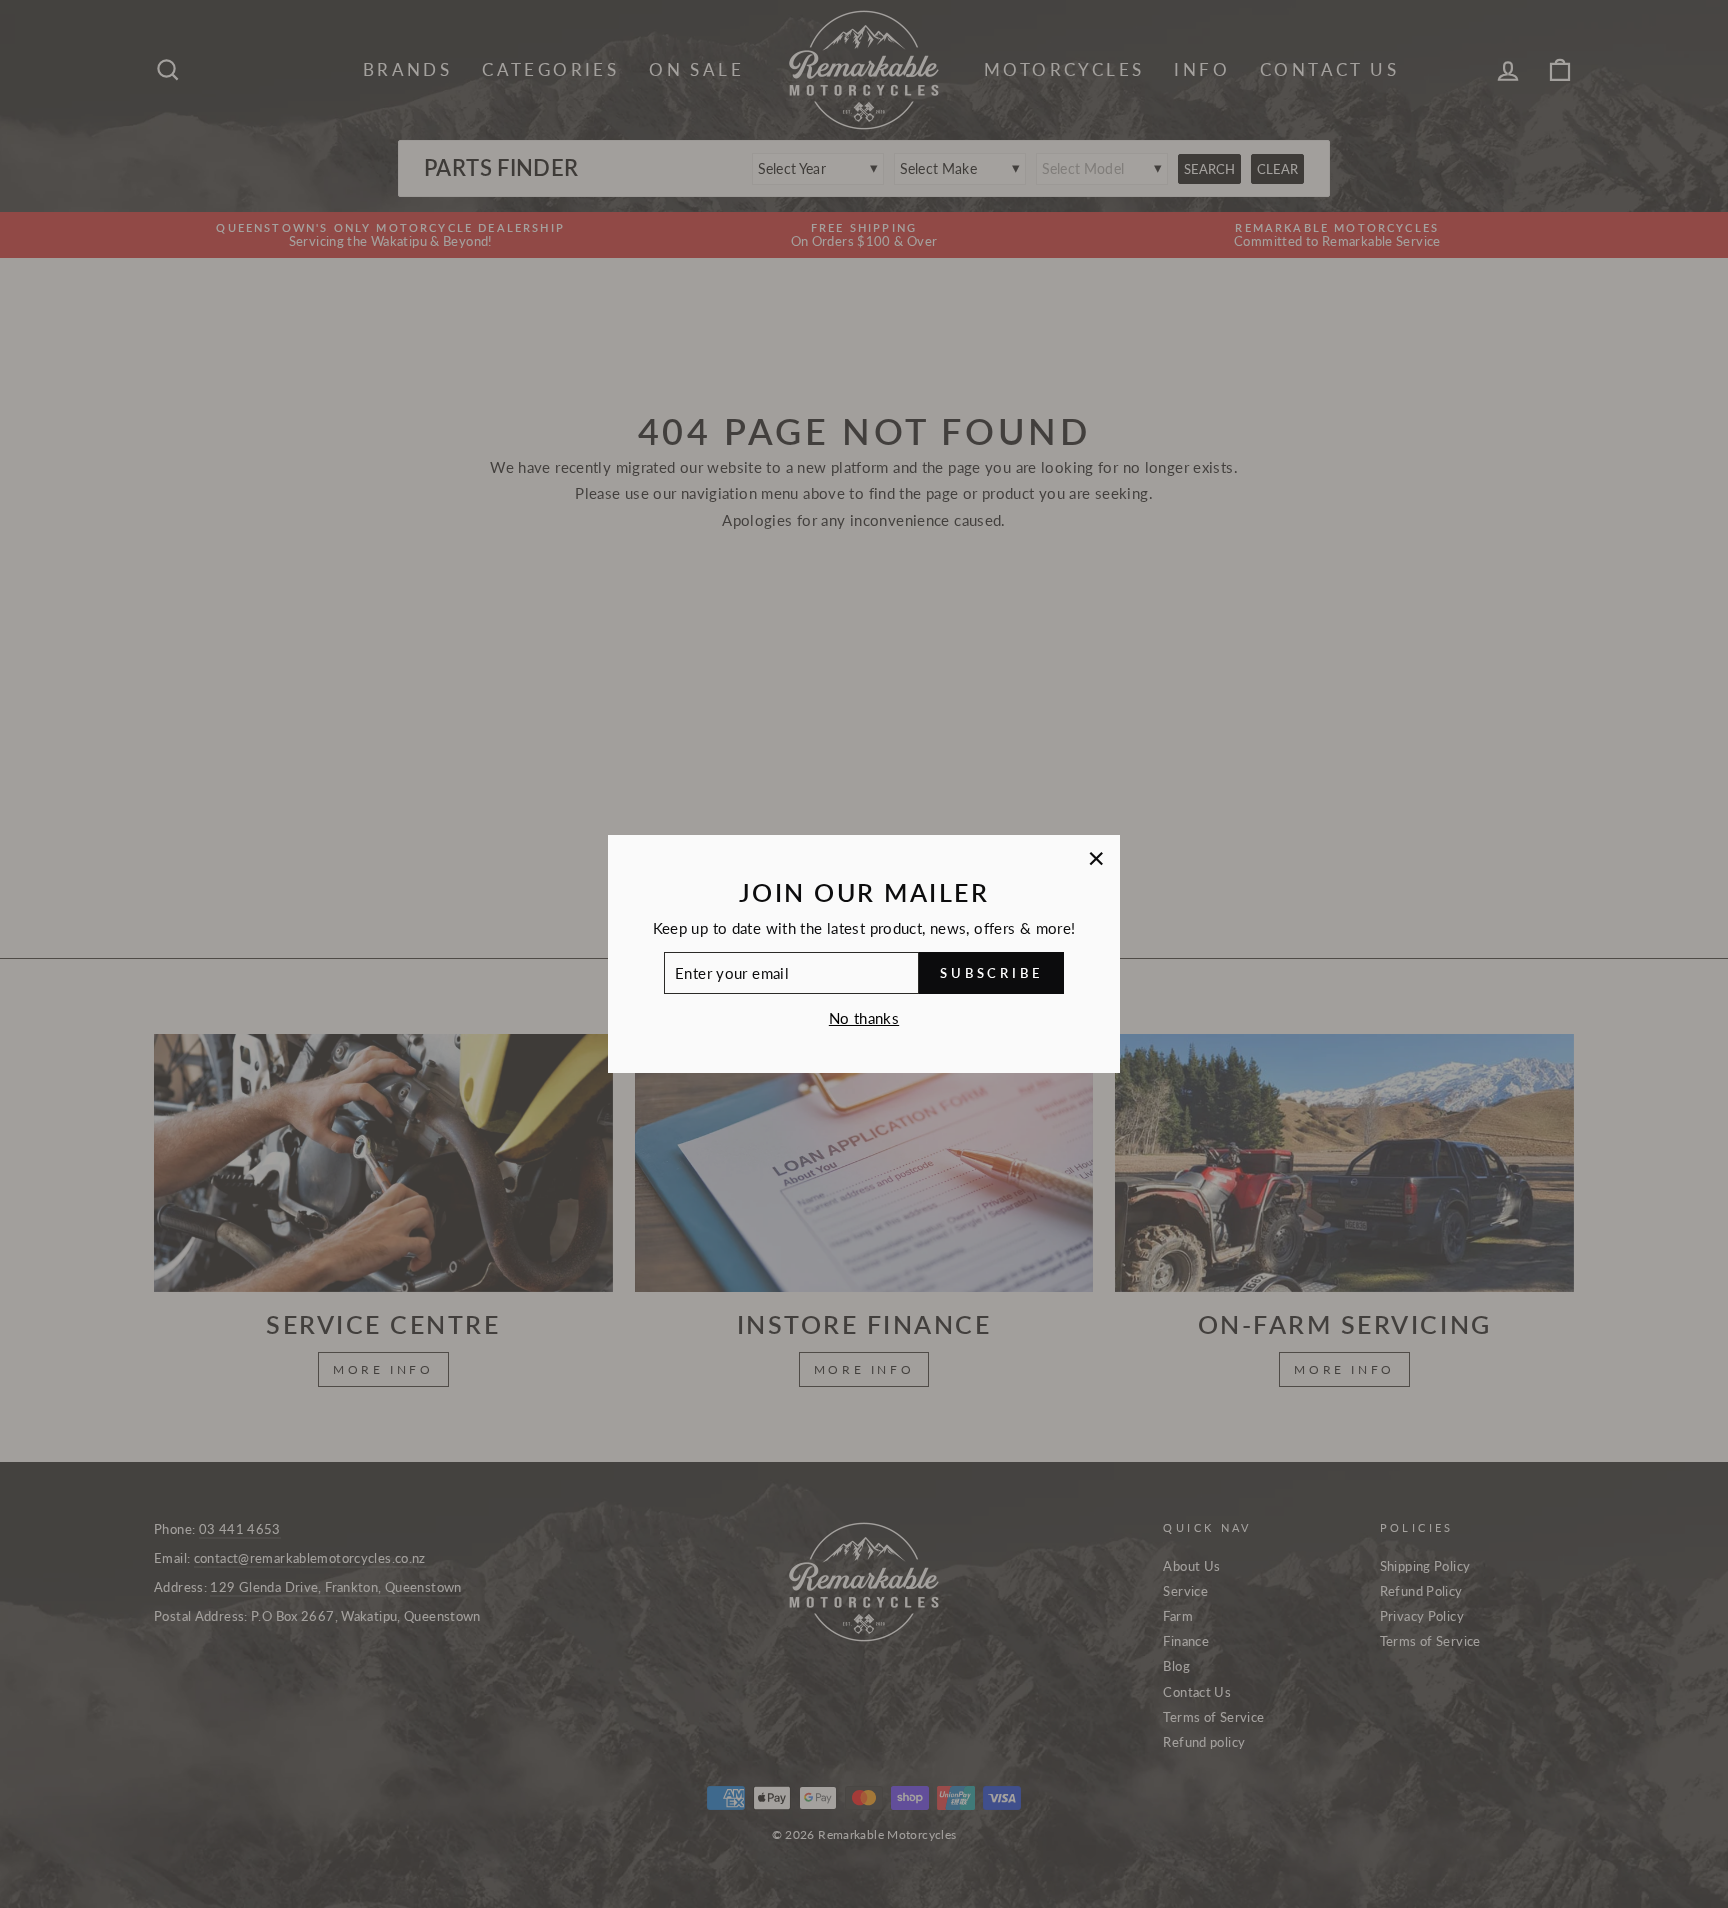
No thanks (864, 1018)
